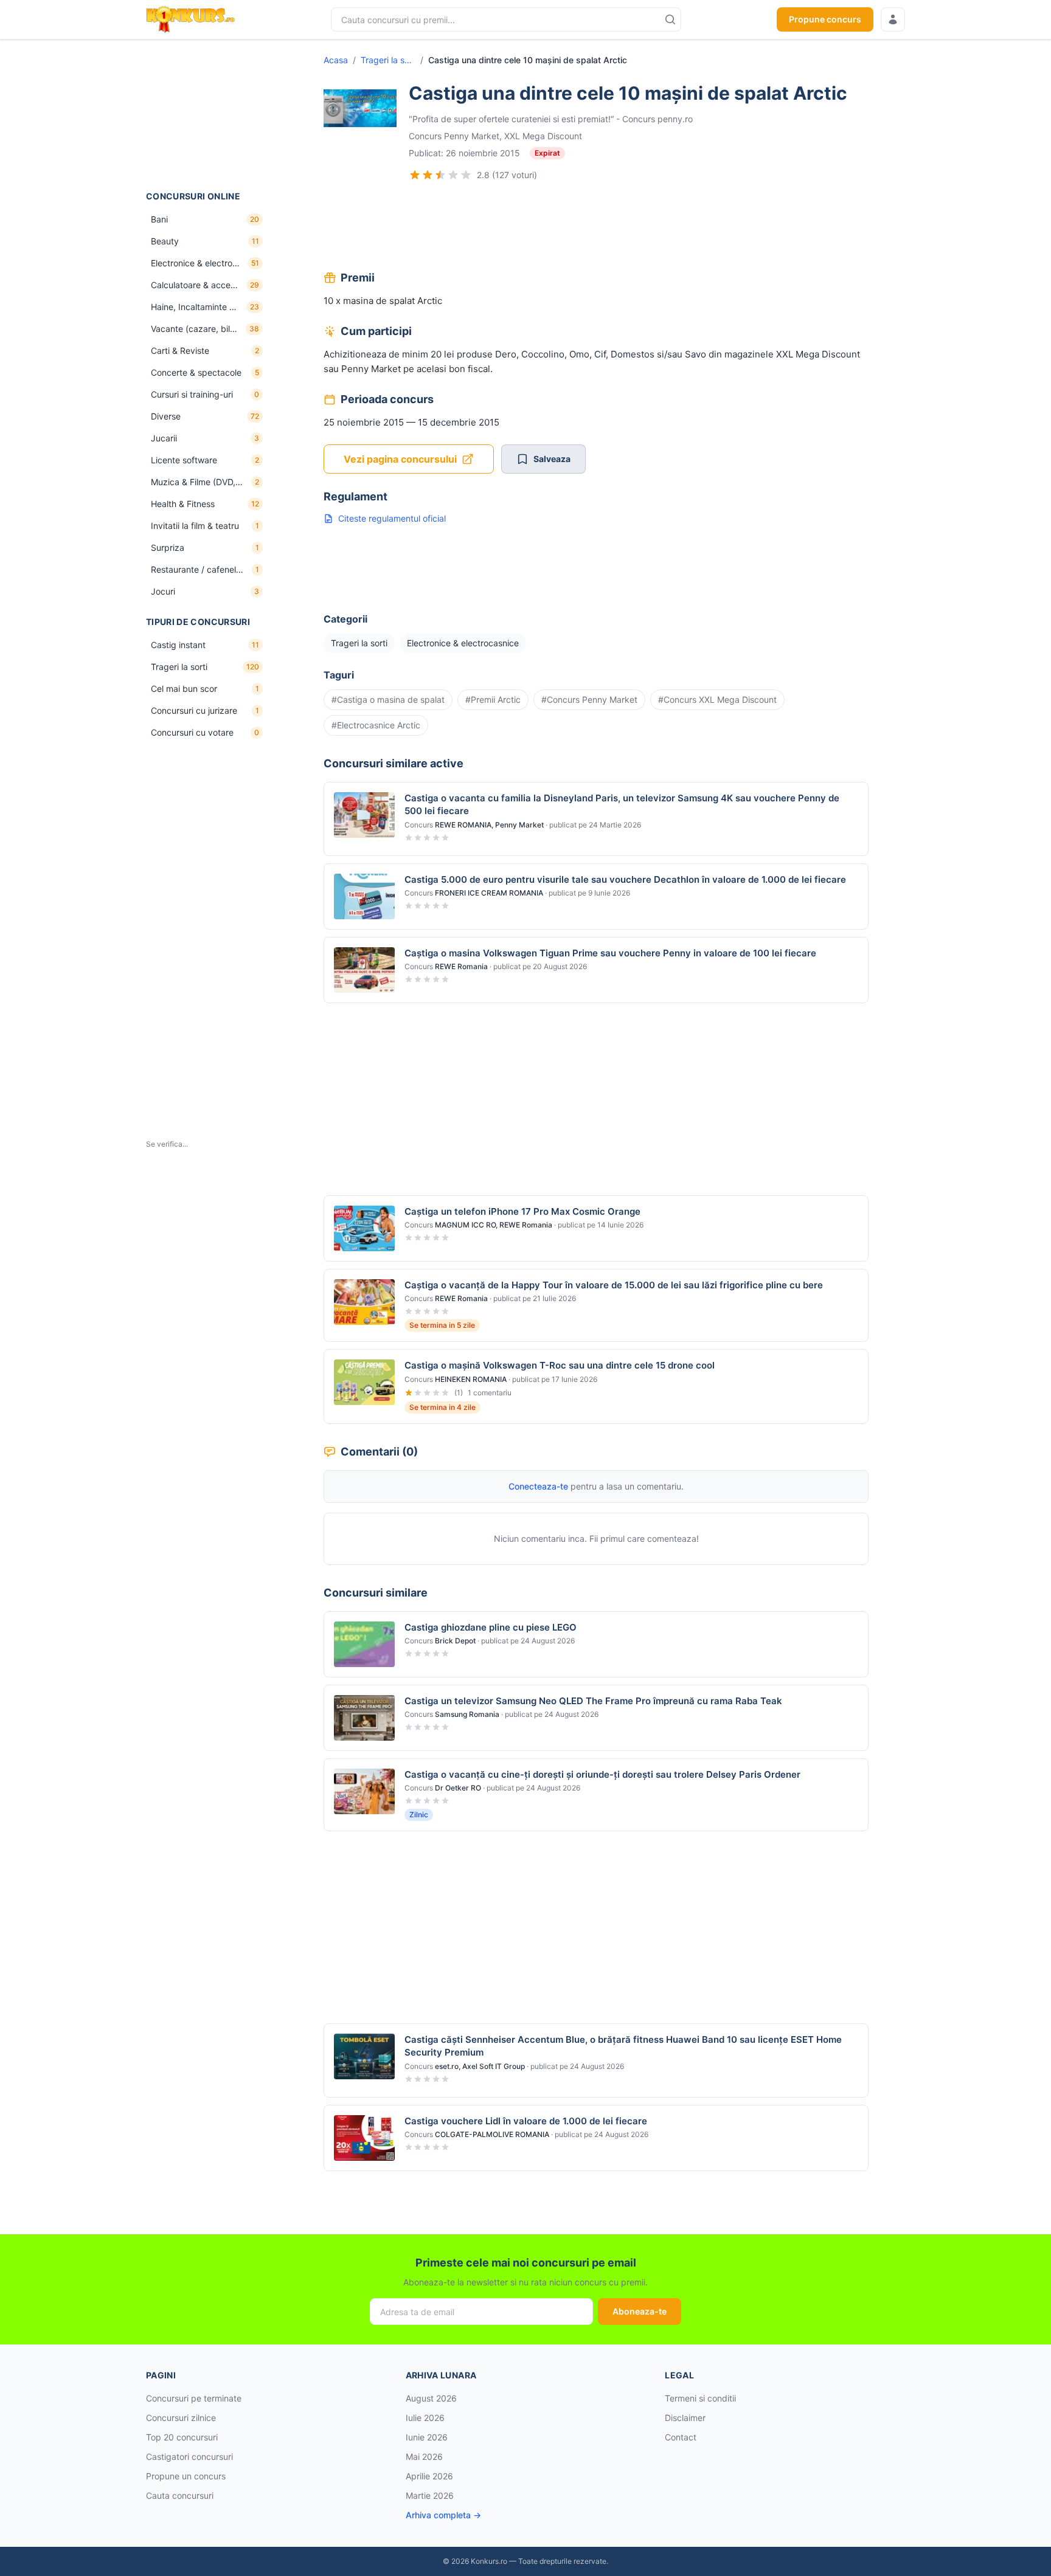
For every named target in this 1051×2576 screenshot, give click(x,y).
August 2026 (431, 2398)
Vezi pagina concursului (400, 459)
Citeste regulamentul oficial (392, 518)
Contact (681, 2437)
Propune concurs (825, 19)
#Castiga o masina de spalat (388, 699)
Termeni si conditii (700, 2398)
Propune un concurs (186, 2476)
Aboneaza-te (640, 2311)
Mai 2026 (424, 2457)
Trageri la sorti (388, 60)
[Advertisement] (207, 115)
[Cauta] (670, 19)
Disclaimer (685, 2418)
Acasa (336, 60)
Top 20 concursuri (182, 2437)
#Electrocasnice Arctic (376, 725)
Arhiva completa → (443, 2515)
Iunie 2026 (427, 2437)
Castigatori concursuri (189, 2457)
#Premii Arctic (493, 699)
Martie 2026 (430, 2495)
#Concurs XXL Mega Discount (717, 699)
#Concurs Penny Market (589, 699)
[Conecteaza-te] (893, 19)
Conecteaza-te (538, 1486)
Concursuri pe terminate (194, 2398)
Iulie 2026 (425, 2418)
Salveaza (552, 459)
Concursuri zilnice (181, 2418)
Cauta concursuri (180, 2495)
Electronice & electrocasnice (463, 643)
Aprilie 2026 (429, 2476)
